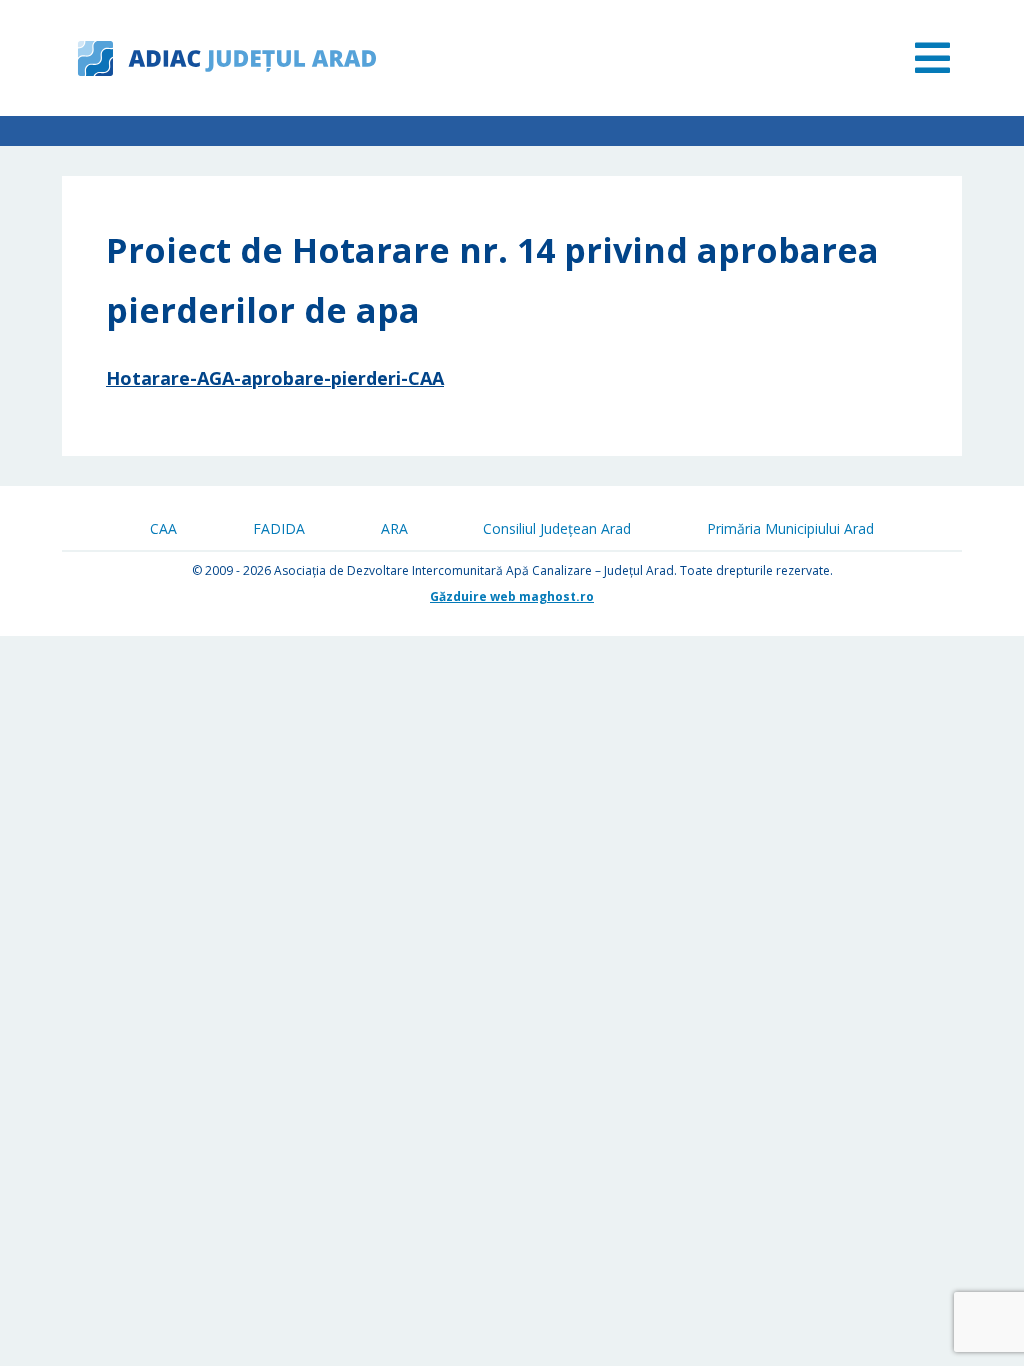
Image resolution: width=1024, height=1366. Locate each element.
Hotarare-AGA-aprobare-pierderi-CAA (275, 378)
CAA (163, 528)
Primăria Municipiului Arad (790, 528)
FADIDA (279, 528)
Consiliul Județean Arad (557, 528)
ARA (394, 528)
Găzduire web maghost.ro (512, 596)
